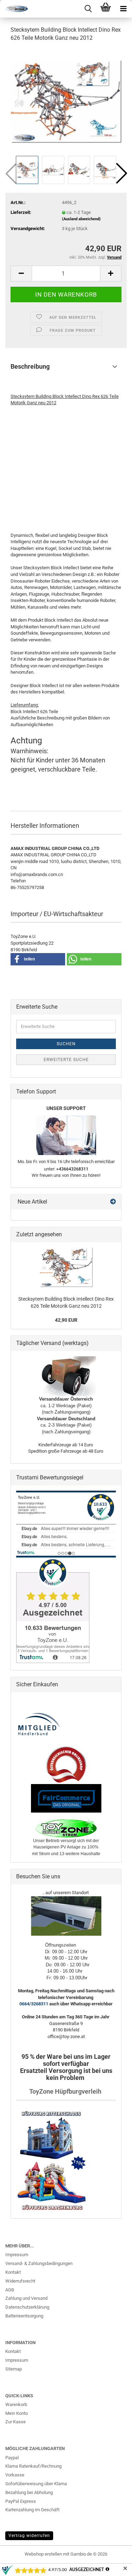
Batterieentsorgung (24, 2316)
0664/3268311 (34, 2004)
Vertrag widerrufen (29, 2536)
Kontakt (13, 2272)
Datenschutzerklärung (27, 2307)
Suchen (66, 1044)
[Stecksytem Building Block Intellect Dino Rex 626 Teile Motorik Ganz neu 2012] (66, 101)
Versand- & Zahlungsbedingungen (39, 2263)
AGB (10, 2290)
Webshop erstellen (43, 2554)
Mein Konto (17, 2413)
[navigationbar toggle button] (123, 9)
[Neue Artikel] (113, 1202)
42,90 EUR (66, 1320)
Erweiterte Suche (66, 1060)
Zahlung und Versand (26, 2298)
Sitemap (14, 2369)
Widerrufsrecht (20, 2281)
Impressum (17, 2255)
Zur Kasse (15, 2422)
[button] (121, 173)
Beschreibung (30, 366)
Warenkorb (16, 2404)
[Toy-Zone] (14, 9)
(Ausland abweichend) (81, 219)
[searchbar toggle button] (88, 9)
